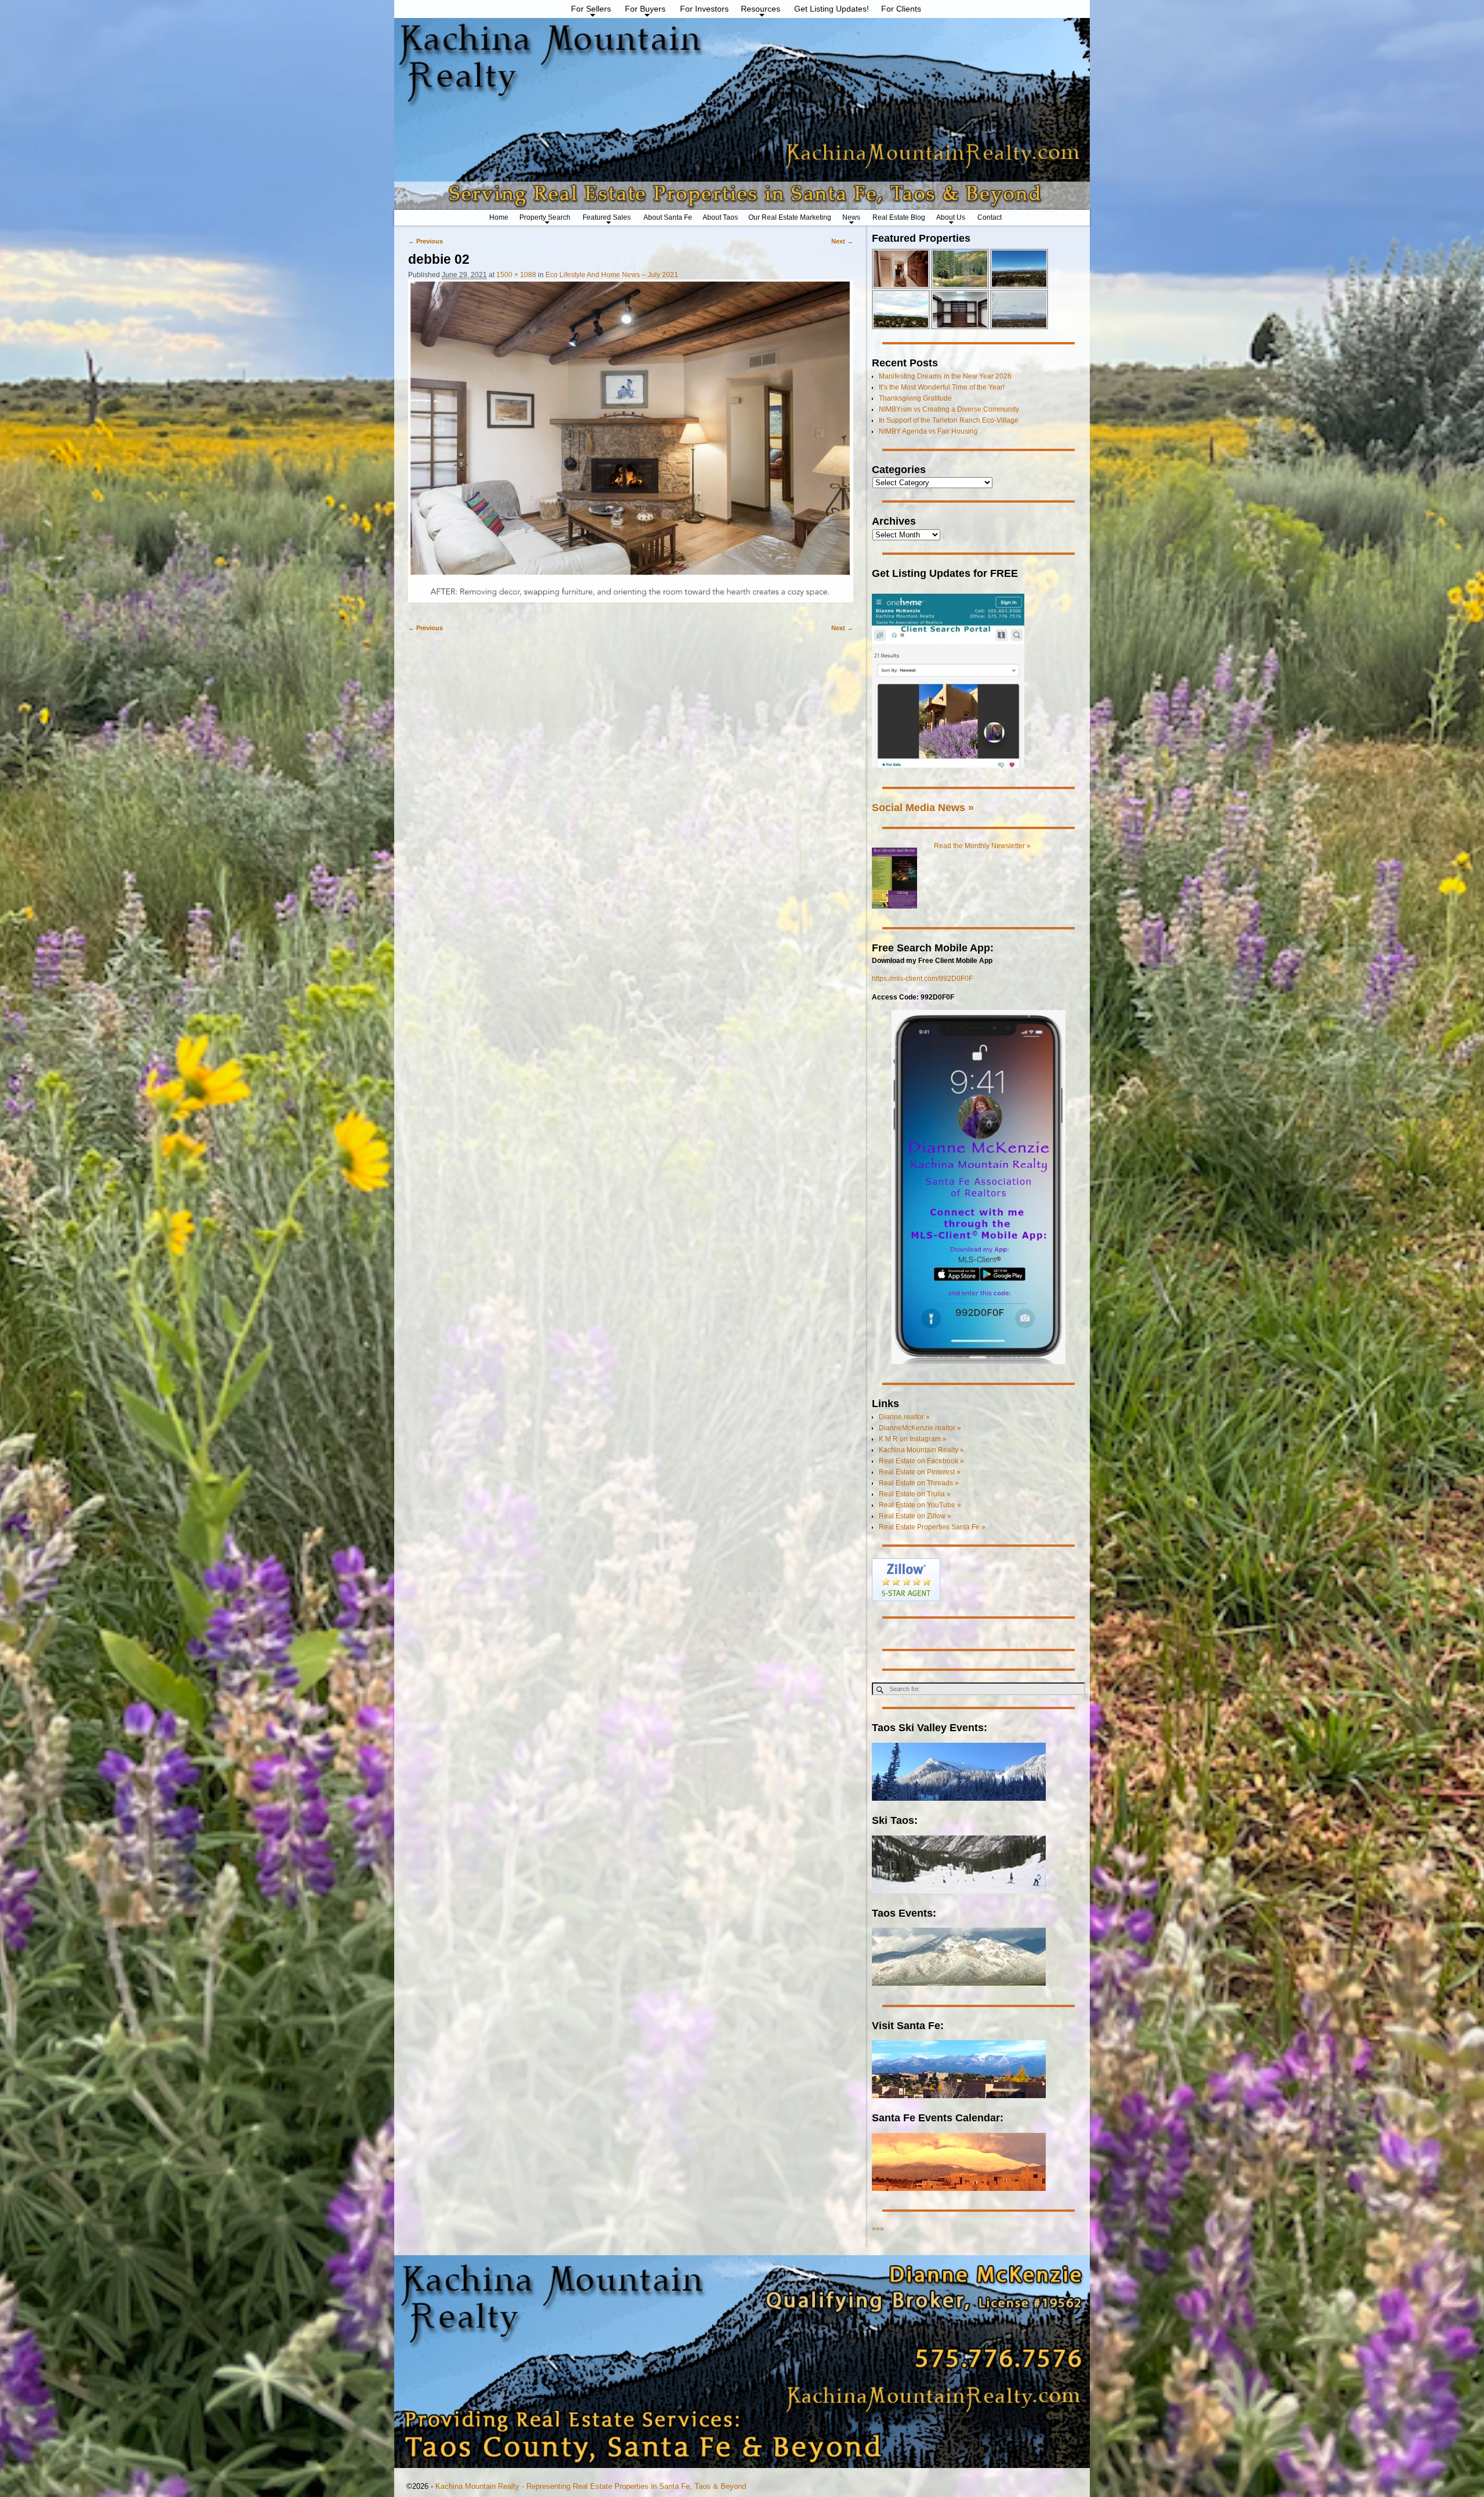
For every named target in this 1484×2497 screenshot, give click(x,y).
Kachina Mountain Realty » (921, 1450)
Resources (761, 9)
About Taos (720, 217)
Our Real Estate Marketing (790, 217)
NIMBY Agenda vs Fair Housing (928, 431)
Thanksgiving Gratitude (915, 398)
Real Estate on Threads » (919, 1483)
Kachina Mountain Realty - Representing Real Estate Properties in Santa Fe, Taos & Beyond (591, 2486)
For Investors (704, 9)
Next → (842, 241)
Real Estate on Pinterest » (920, 1472)
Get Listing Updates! (832, 9)
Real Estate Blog (899, 217)
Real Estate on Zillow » (915, 1516)
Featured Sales (607, 217)
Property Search (545, 217)
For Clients (901, 9)
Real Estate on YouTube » (920, 1505)
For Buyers (645, 9)
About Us (951, 217)
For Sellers (591, 9)
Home (499, 217)
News (851, 217)
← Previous (425, 241)
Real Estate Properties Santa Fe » (932, 1527)
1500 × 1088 (516, 275)
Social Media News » (923, 807)
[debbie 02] (631, 446)
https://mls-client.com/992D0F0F (922, 979)
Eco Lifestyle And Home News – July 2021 (612, 275)
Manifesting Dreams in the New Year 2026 (945, 376)
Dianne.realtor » (904, 1417)
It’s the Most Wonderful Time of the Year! (942, 387)
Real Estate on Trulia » (915, 1494)
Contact (990, 217)
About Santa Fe (668, 217)
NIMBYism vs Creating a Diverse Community (949, 409)
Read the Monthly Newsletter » (982, 846)
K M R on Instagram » (913, 1439)
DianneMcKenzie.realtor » (920, 1428)
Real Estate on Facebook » (921, 1461)
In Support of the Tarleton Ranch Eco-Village (949, 420)
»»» (878, 2229)
